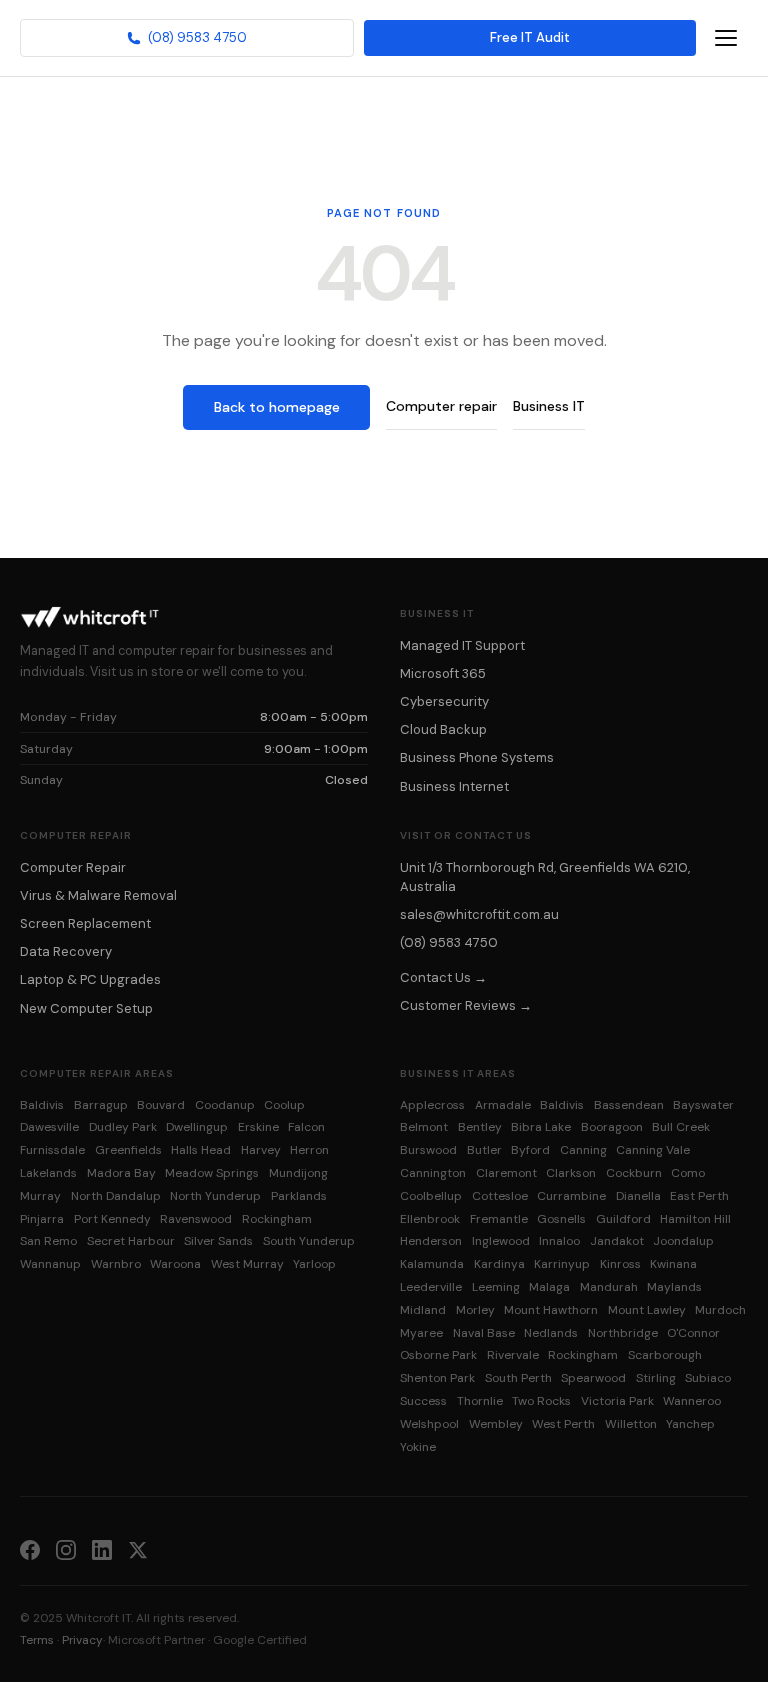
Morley (475, 1310)
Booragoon (612, 1127)
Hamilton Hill (695, 1219)
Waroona (175, 1264)
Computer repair (441, 406)
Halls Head (201, 1150)
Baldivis (42, 1105)
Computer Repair (73, 867)
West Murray (247, 1264)
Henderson (431, 1241)
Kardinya (499, 1264)
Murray (40, 1196)
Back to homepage (277, 407)
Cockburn (634, 1173)
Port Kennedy (112, 1219)
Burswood (428, 1150)
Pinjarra (42, 1219)
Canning (583, 1150)
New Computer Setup (86, 1008)
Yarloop (314, 1264)
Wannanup (50, 1264)
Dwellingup (197, 1127)
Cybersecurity (444, 701)
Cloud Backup (443, 729)
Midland (423, 1310)
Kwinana (673, 1264)
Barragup (101, 1105)
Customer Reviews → (466, 1005)
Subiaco (708, 1378)
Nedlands (551, 1333)
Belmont (424, 1127)
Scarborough (665, 1355)
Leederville (431, 1287)
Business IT (549, 406)
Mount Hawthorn (551, 1310)
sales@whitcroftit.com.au (479, 914)
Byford (530, 1150)
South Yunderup (309, 1241)
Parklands (299, 1196)
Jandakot (617, 1241)
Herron (309, 1150)
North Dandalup (116, 1196)
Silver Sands (218, 1241)
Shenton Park (437, 1378)
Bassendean (629, 1105)
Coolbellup (431, 1196)
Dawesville (49, 1127)
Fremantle (499, 1219)
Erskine (258, 1127)
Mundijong (298, 1173)
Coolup (284, 1105)
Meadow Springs (212, 1173)
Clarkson (571, 1173)
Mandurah (609, 1287)
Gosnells (561, 1219)
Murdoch (720, 1310)
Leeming (496, 1287)
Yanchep (690, 1424)
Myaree (421, 1333)
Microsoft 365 (443, 673)
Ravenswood (196, 1219)
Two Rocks (541, 1401)
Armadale (503, 1105)
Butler (484, 1150)
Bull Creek (681, 1127)
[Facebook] (30, 1549)
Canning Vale (653, 1150)
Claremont (506, 1173)
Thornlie (480, 1401)
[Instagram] (66, 1549)
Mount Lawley (647, 1310)
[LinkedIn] (102, 1549)
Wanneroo (692, 1401)
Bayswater (703, 1105)
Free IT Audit (530, 37)
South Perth (518, 1378)
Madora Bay (121, 1173)
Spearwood (593, 1378)
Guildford (623, 1219)
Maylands (674, 1287)
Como (688, 1173)
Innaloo (559, 1241)
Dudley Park (123, 1127)
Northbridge (623, 1333)
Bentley (480, 1127)
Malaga (549, 1287)
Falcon (306, 1127)
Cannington (433, 1173)
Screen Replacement (85, 923)
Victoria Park (617, 1401)
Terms (37, 1640)
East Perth (699, 1196)
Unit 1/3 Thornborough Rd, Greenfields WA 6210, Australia (545, 877)
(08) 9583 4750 (197, 37)
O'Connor (693, 1333)
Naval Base (484, 1333)
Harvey (261, 1150)
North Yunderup (215, 1196)
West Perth (563, 1424)
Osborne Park (438, 1355)
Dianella (638, 1196)
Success (423, 1401)
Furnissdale (52, 1150)
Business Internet (454, 786)
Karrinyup (562, 1264)
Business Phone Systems (477, 757)
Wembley (496, 1424)
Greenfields (128, 1150)
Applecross (432, 1105)
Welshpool (429, 1424)
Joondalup (683, 1241)
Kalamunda (432, 1264)
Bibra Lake (541, 1127)
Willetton (631, 1424)
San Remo (48, 1241)
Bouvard (161, 1105)
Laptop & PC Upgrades (90, 979)
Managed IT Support (462, 645)
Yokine (418, 1447)
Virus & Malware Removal (98, 895)
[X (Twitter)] (138, 1549)
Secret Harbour (131, 1241)
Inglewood (501, 1241)
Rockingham (277, 1219)
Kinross (620, 1264)
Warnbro (116, 1264)
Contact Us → (443, 977)
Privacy (82, 1640)
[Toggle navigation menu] (726, 38)
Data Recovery (66, 951)
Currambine (571, 1196)
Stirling (656, 1378)
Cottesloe (500, 1196)
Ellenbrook (430, 1219)
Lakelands (48, 1173)
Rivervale (513, 1355)
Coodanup (225, 1105)
